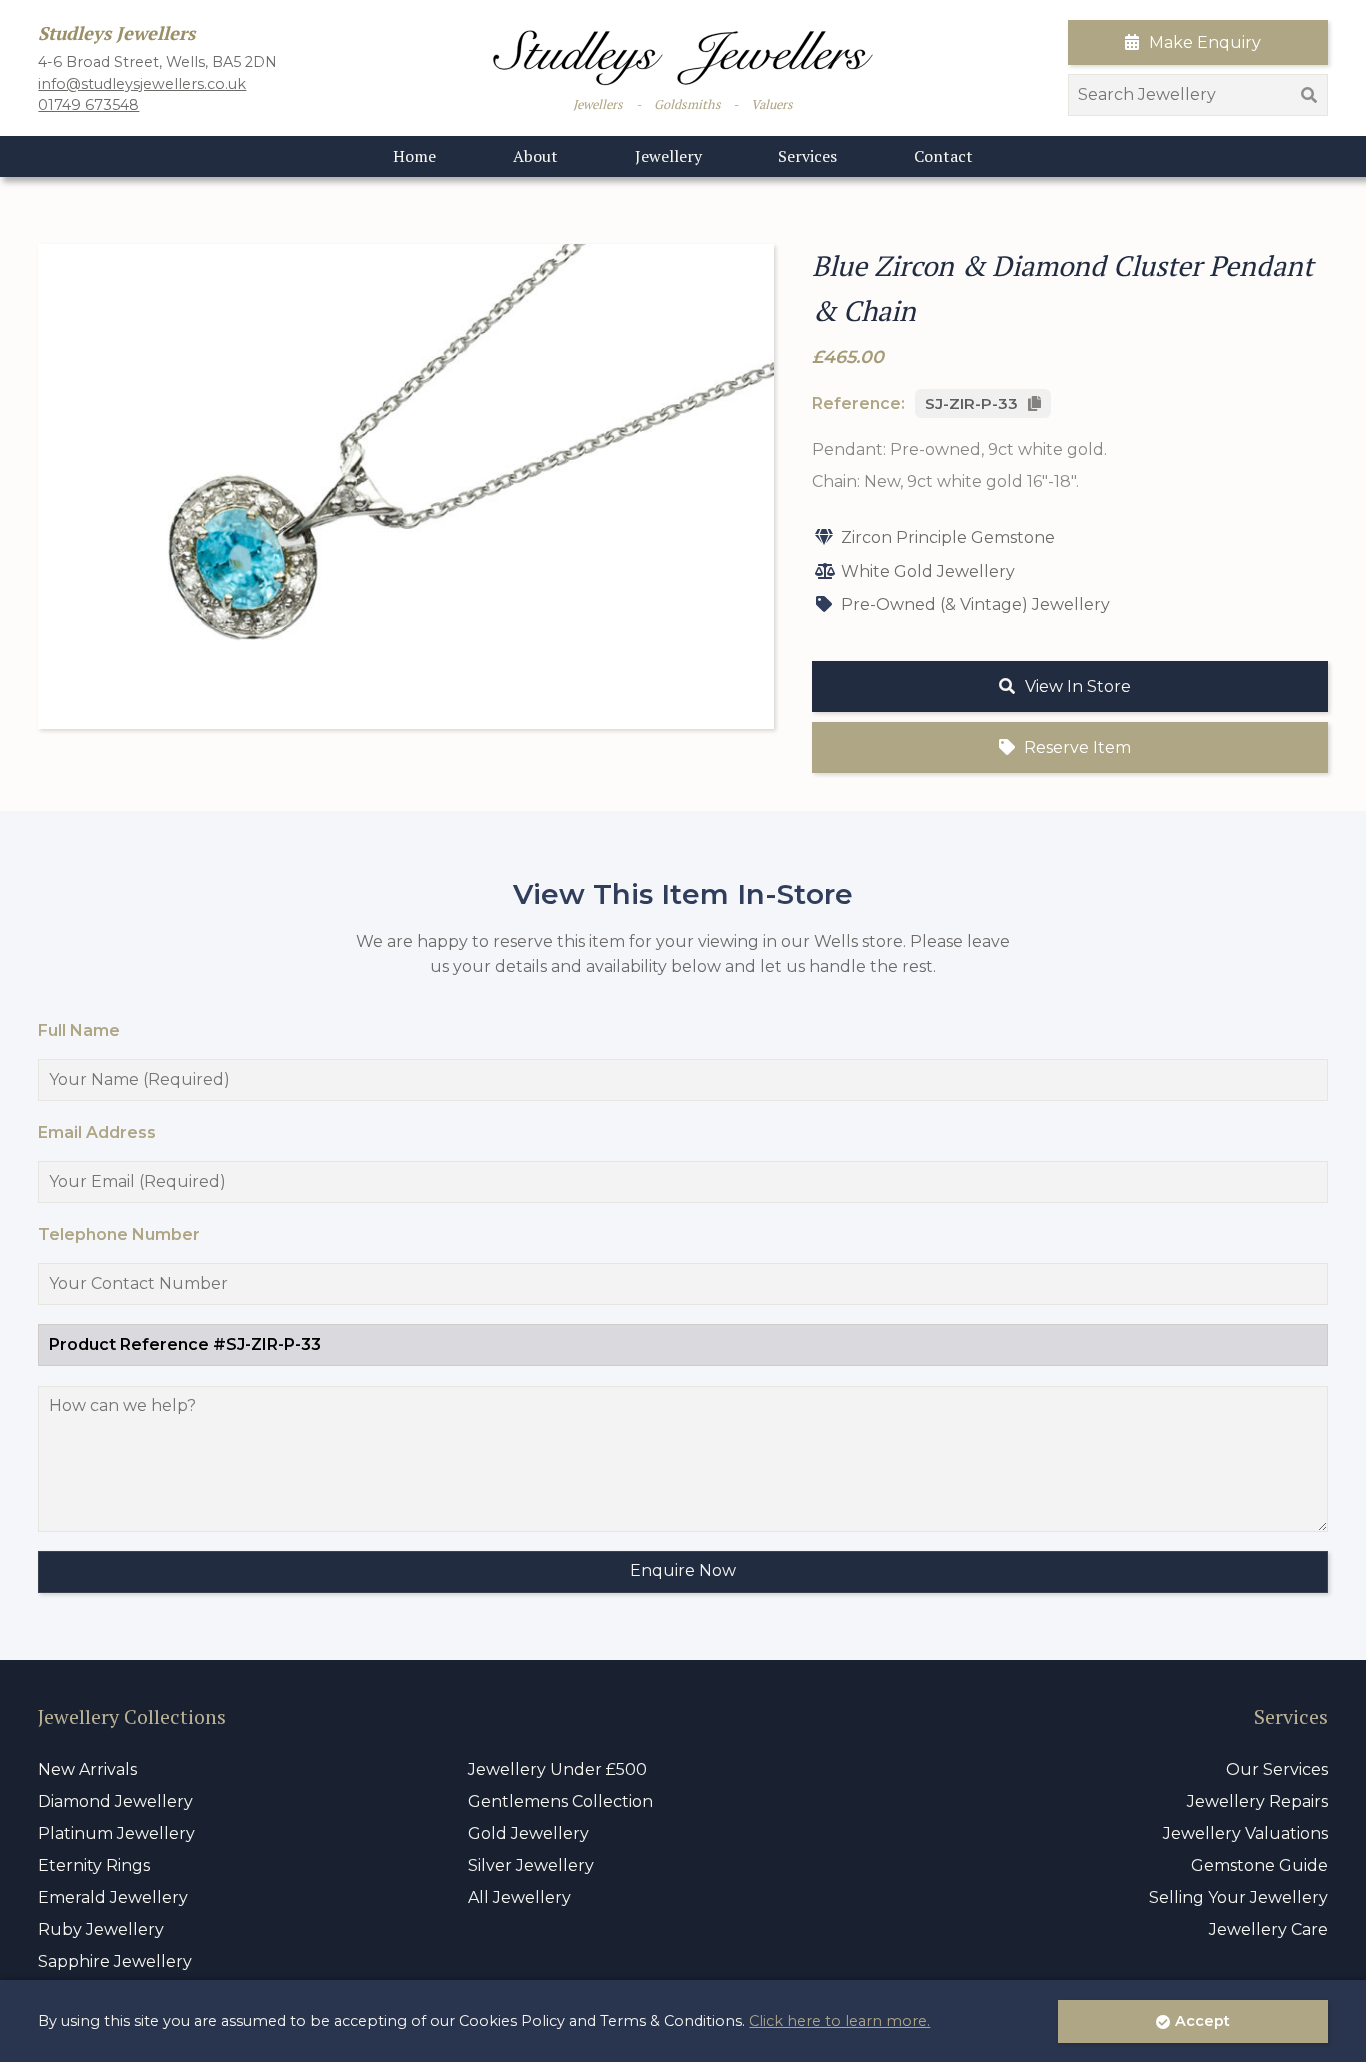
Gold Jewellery (528, 1833)
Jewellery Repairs (1257, 1801)
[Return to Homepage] (683, 57)
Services (807, 156)
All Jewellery (519, 1897)
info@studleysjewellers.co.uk (142, 84)
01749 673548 (88, 105)
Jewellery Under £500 (557, 1769)
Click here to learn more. (839, 2021)
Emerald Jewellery (113, 1897)
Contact (943, 156)
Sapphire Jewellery (115, 1961)
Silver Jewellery (531, 1865)
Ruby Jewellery (101, 1929)
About (535, 156)
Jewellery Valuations (1245, 1833)
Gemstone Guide (1259, 1865)
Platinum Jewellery (116, 1833)
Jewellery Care (1268, 1929)
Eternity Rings (94, 1865)
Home (414, 156)
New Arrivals (87, 1769)
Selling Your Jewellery (1238, 1897)
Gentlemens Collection (560, 1801)
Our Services (1277, 1769)
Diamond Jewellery (115, 1801)
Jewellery (668, 156)
